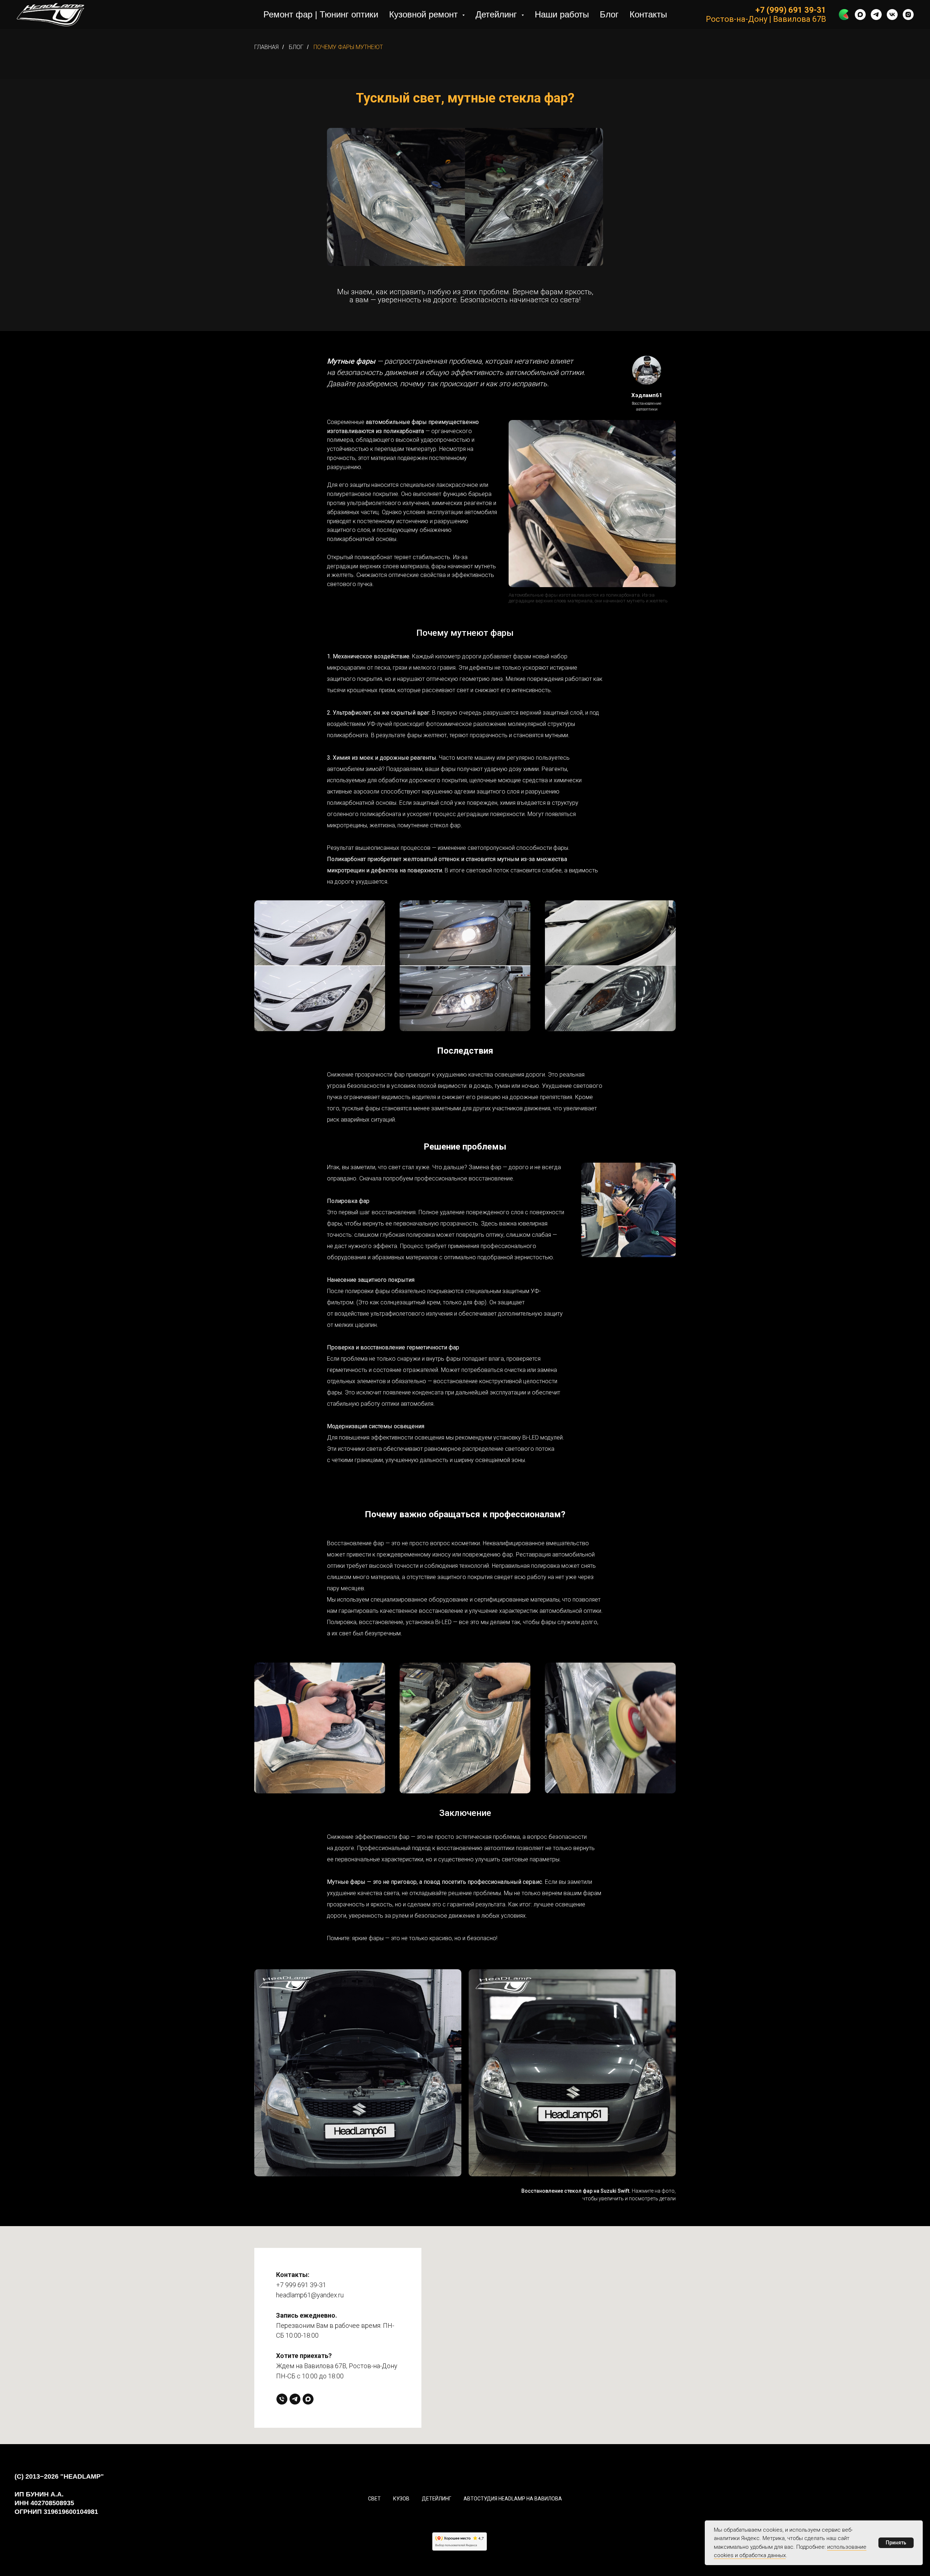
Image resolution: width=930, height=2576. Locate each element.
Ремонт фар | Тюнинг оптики (321, 14)
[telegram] (876, 15)
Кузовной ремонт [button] (425, 14)
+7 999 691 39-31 (301, 2285)
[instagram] (908, 15)
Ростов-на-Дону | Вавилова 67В (766, 19)
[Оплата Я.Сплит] (844, 15)
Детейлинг (436, 2499)
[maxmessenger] (860, 15)
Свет (374, 2499)
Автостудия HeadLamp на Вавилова (513, 2499)
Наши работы (562, 14)
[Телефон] (282, 2399)
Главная (266, 47)
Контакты (648, 14)
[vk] (892, 15)
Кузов (401, 2499)
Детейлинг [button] (498, 14)
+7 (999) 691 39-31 (791, 10)
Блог (609, 14)
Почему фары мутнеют (348, 47)
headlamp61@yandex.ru (310, 2295)
